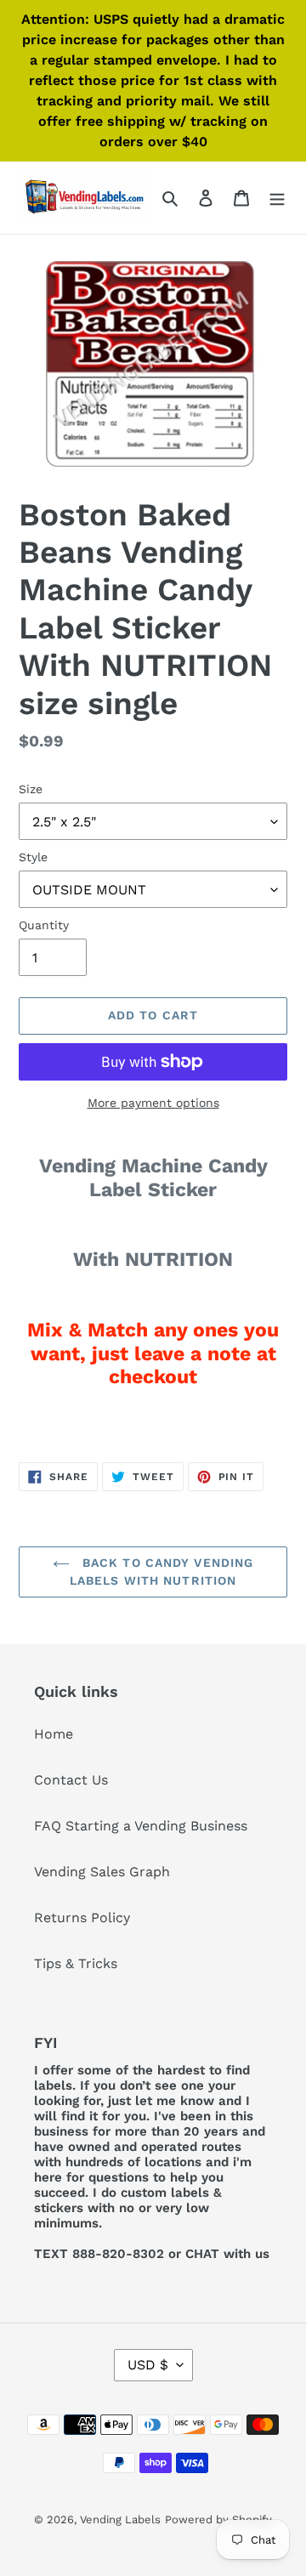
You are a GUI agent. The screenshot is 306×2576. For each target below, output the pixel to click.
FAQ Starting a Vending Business (141, 1826)
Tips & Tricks (76, 1963)
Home (54, 1734)
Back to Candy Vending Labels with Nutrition (162, 1572)
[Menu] (277, 197)
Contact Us (71, 1780)
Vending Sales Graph (102, 1872)
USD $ (148, 2365)
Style (33, 857)
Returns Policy (82, 1918)
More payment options (153, 1103)
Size (31, 789)
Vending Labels (120, 2519)
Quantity (44, 925)
